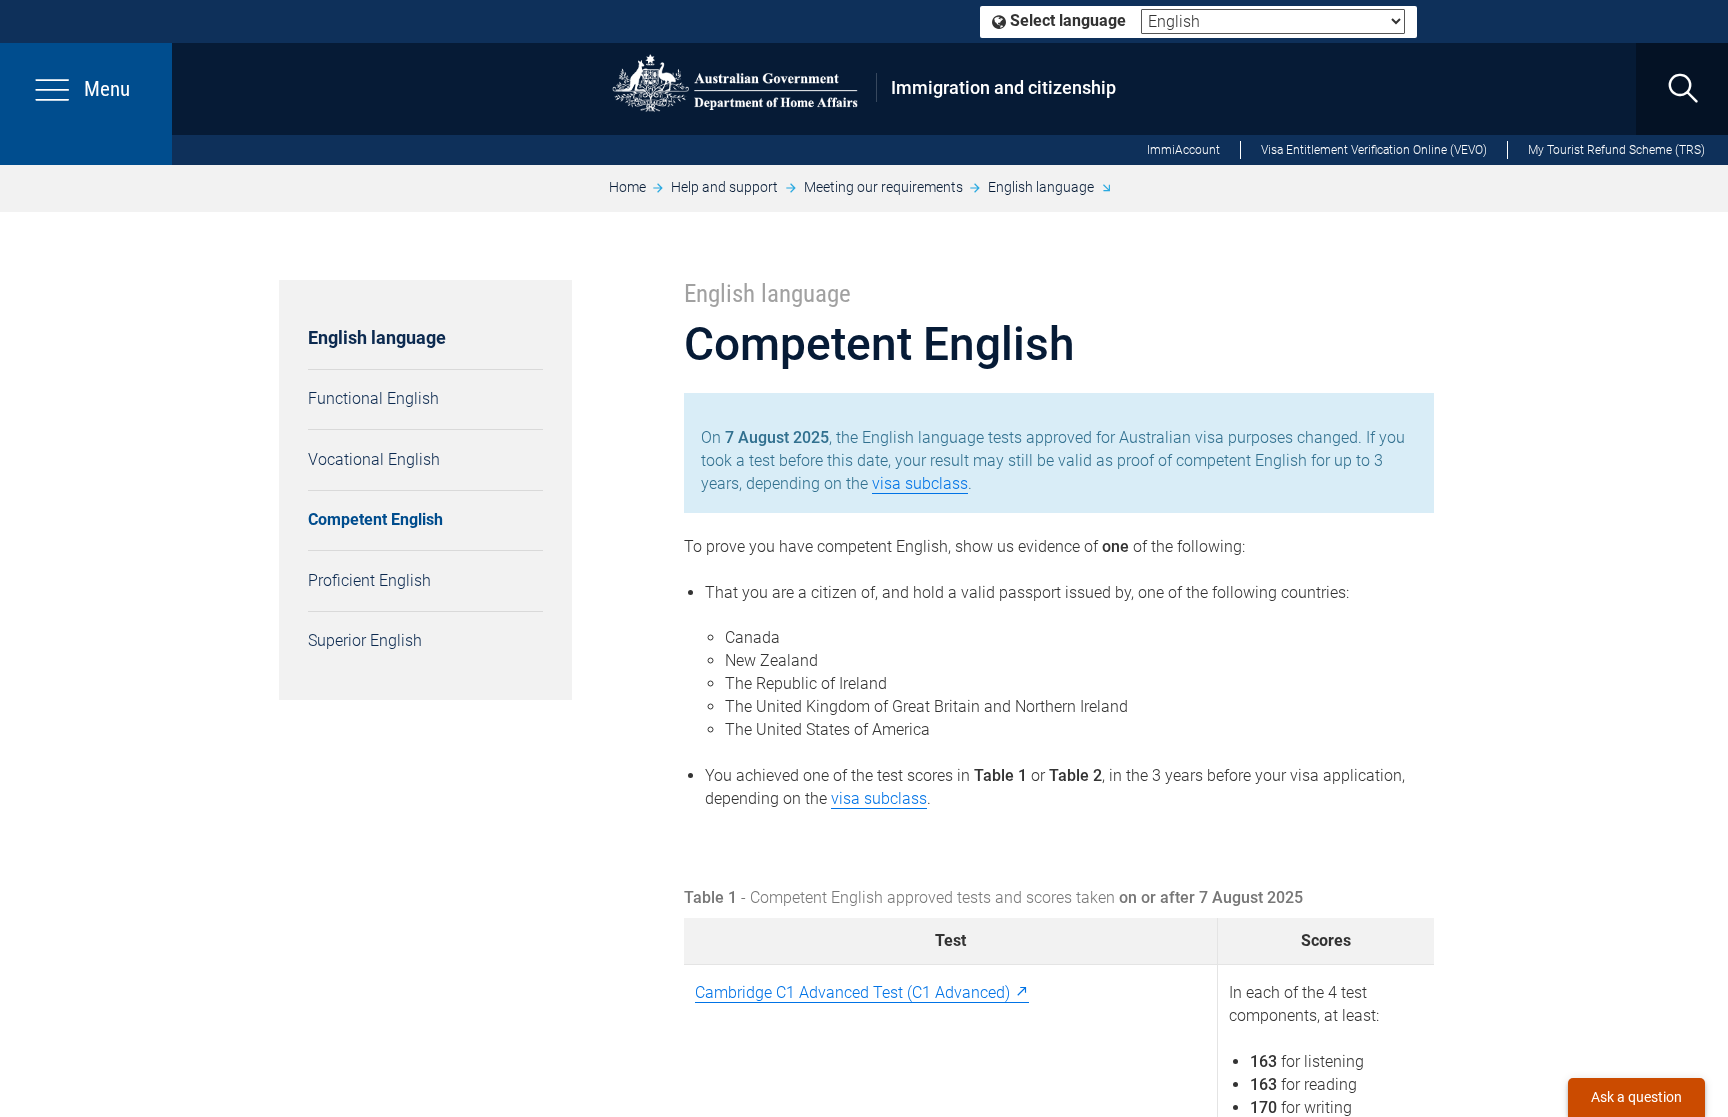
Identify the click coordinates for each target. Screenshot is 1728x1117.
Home (627, 187)
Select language (1066, 20)
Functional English (373, 398)
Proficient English (369, 580)
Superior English (365, 640)
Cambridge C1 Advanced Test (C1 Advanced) (852, 992)
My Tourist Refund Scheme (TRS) (1616, 150)
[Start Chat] (1636, 1097)
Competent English (375, 519)
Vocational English (374, 459)
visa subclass (920, 483)
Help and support (724, 187)
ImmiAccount (1183, 150)
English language (1041, 187)
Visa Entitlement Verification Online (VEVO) (1374, 150)
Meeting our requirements (883, 187)
